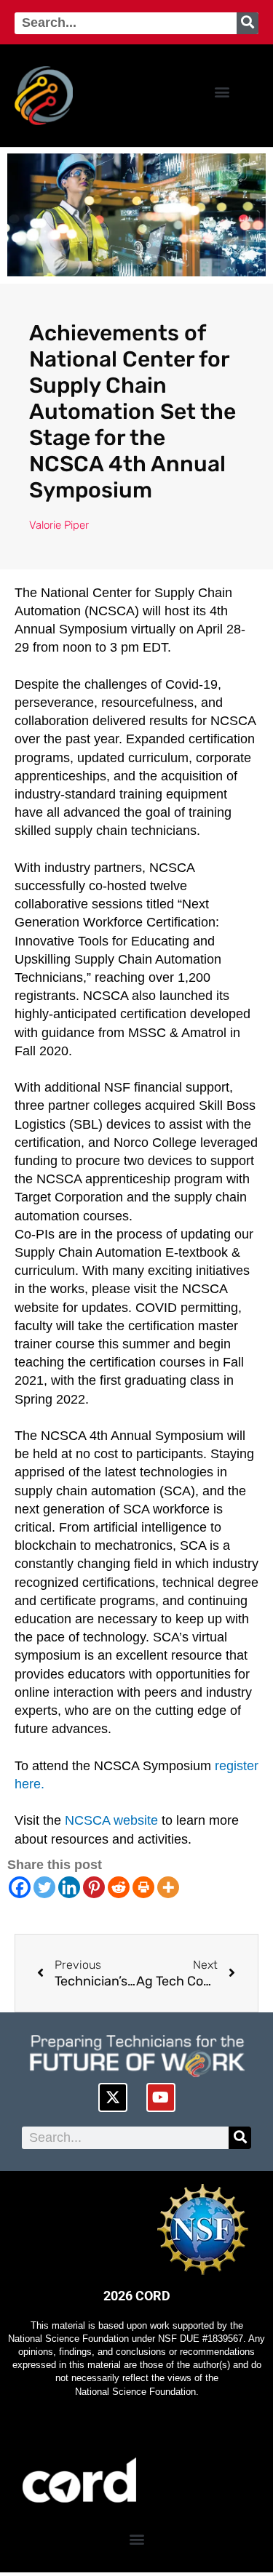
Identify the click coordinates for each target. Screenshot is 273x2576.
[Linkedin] (69, 1887)
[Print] (143, 1887)
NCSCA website (110, 1820)
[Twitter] (44, 1887)
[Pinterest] (94, 1887)
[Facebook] (20, 1887)
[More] (168, 1887)
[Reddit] (119, 1887)
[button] (222, 92)
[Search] (248, 23)
